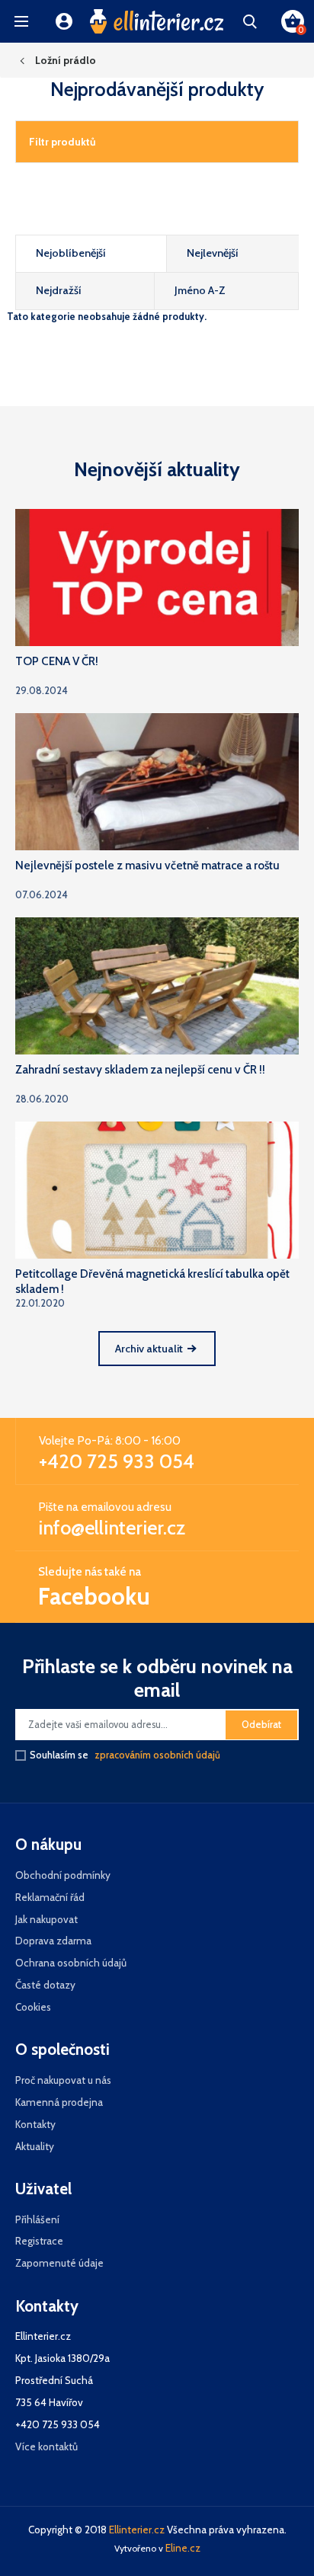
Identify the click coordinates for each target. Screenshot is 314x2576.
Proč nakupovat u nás (63, 2080)
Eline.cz (183, 2548)
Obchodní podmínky (63, 1875)
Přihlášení (37, 2219)
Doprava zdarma (53, 1941)
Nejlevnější (213, 253)
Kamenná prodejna (59, 2102)
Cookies (33, 2007)
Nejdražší (59, 290)
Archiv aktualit (149, 1349)
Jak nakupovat (46, 1919)
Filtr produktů (62, 142)
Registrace (39, 2241)
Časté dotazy (45, 1985)
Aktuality (35, 2146)
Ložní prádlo (66, 60)
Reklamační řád (50, 1897)
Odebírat (261, 1725)
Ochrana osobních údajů (71, 1963)
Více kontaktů (46, 2446)
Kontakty (35, 2124)
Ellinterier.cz (137, 2530)
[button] (21, 21)
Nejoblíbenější (71, 253)
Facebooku (94, 1596)
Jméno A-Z (200, 290)
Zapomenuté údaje (59, 2263)
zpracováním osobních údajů (157, 1755)
